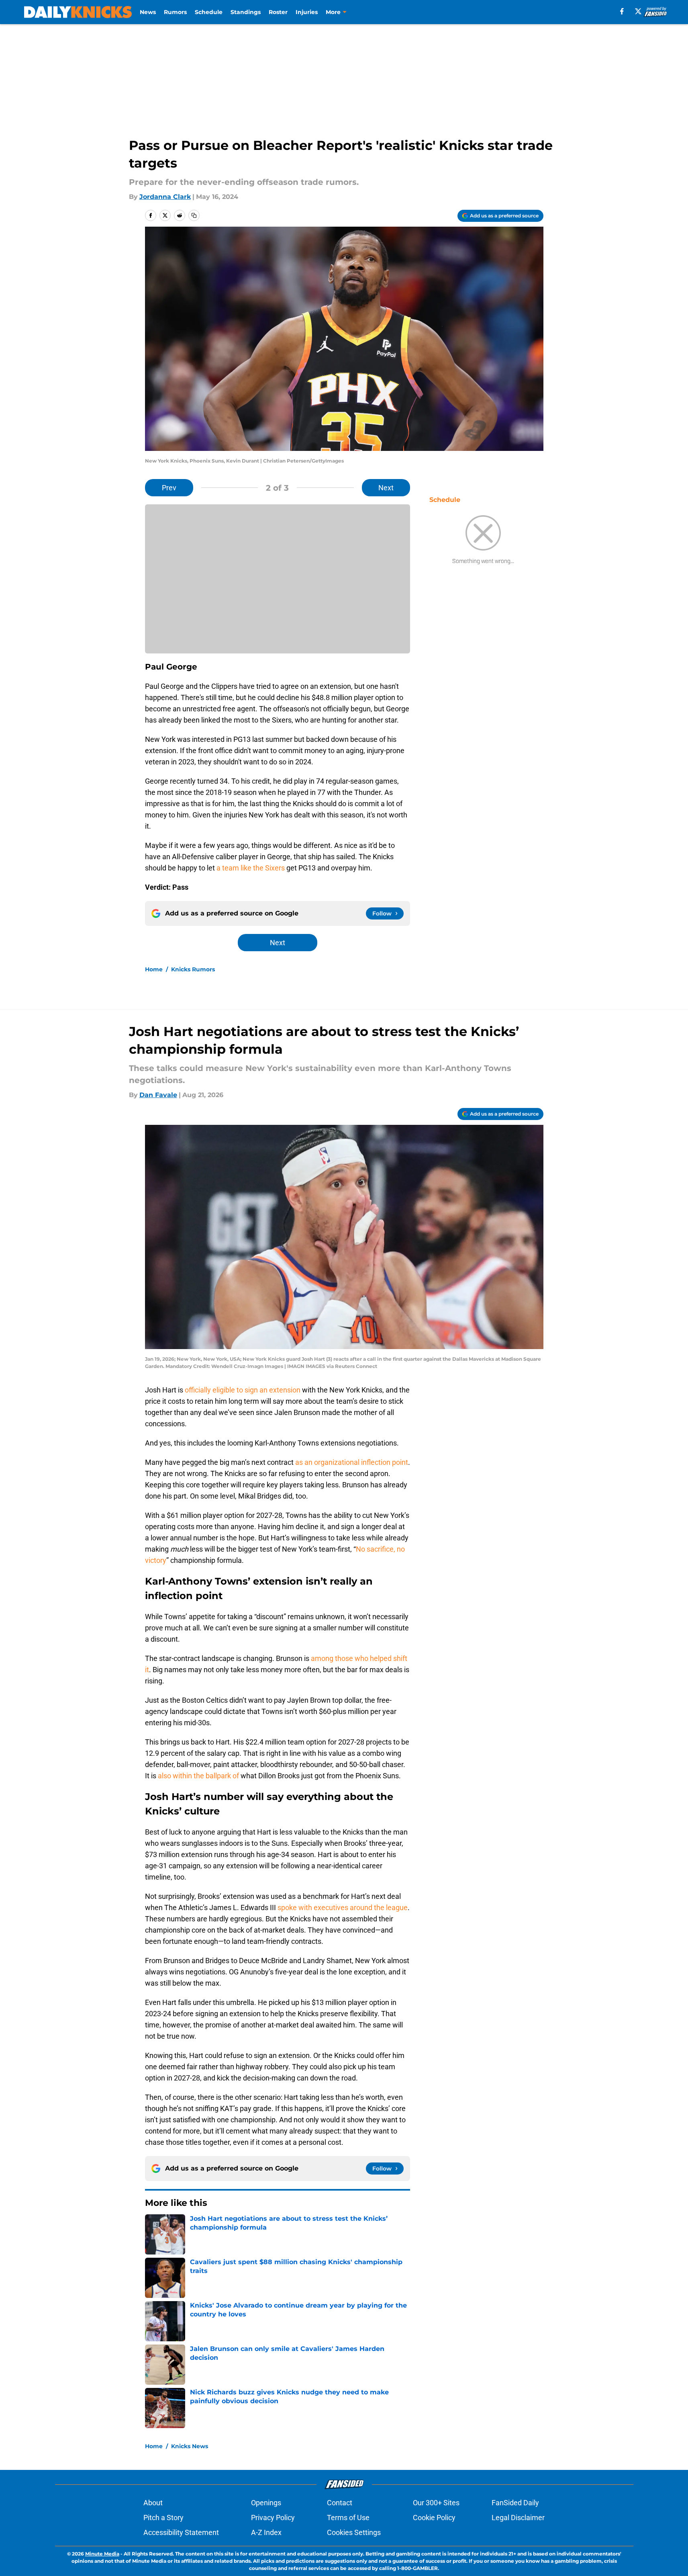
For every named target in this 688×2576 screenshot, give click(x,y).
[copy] (194, 215)
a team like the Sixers (251, 868)
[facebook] (622, 11)
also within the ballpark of (198, 1776)
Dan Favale (158, 1095)
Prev (169, 488)
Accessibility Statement (181, 2532)
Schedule (209, 12)
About (153, 2503)
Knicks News (190, 2446)
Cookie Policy (434, 2518)
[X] (638, 11)
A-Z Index (266, 2532)
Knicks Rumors (193, 969)
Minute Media (102, 2554)
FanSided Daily (515, 2503)
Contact (340, 2503)
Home (154, 969)
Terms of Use (348, 2518)
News (148, 12)
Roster (278, 12)
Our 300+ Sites (436, 2503)
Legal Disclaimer (518, 2518)
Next (386, 488)
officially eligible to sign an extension (243, 1390)
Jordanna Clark (165, 197)
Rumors (175, 12)
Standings (246, 12)
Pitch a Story (163, 2518)
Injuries (307, 12)
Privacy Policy (273, 2518)
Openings (266, 2503)
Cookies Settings (354, 2532)
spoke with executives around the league (343, 1907)
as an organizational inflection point (352, 1462)
